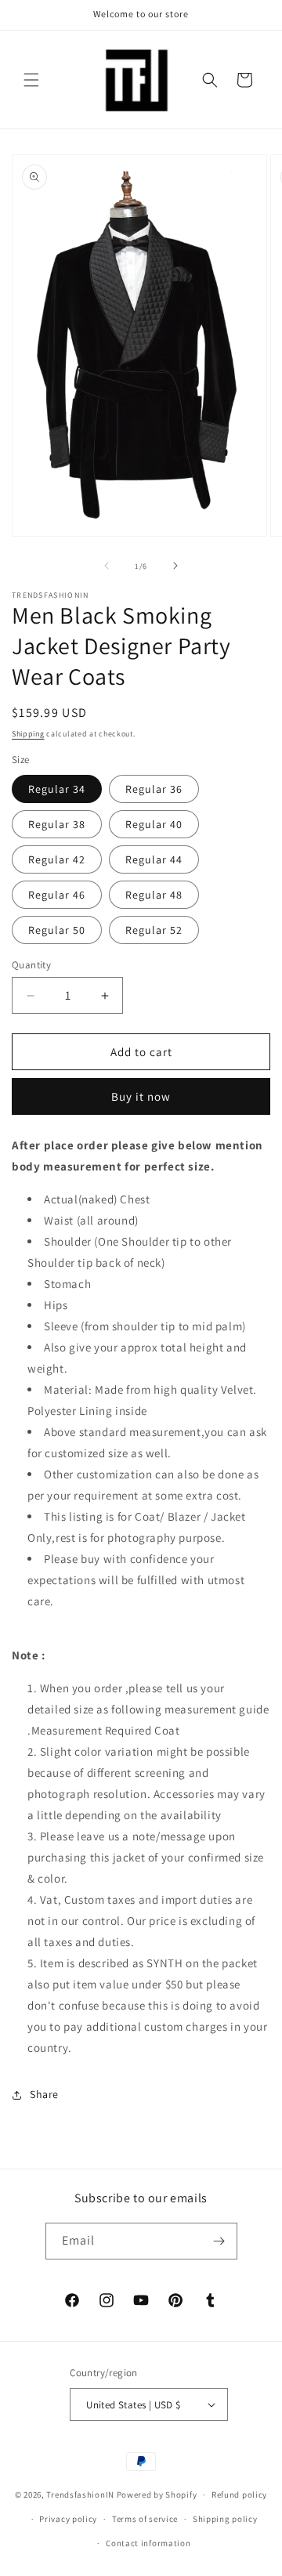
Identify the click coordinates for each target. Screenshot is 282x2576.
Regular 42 (57, 859)
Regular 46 (57, 895)
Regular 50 (57, 930)
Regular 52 (154, 930)
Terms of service (145, 2519)
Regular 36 (154, 789)
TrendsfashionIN (80, 2495)
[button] (31, 80)
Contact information (148, 2543)
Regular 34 (57, 789)
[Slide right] (175, 566)
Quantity (31, 965)
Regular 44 (154, 859)
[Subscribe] (219, 2241)
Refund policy (239, 2495)
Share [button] (44, 2094)
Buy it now (141, 1096)
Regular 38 (57, 824)
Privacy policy (68, 2519)
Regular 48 (154, 895)
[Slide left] (107, 566)
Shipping (28, 734)
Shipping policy (225, 2519)
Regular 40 (154, 824)
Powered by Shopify (157, 2495)
